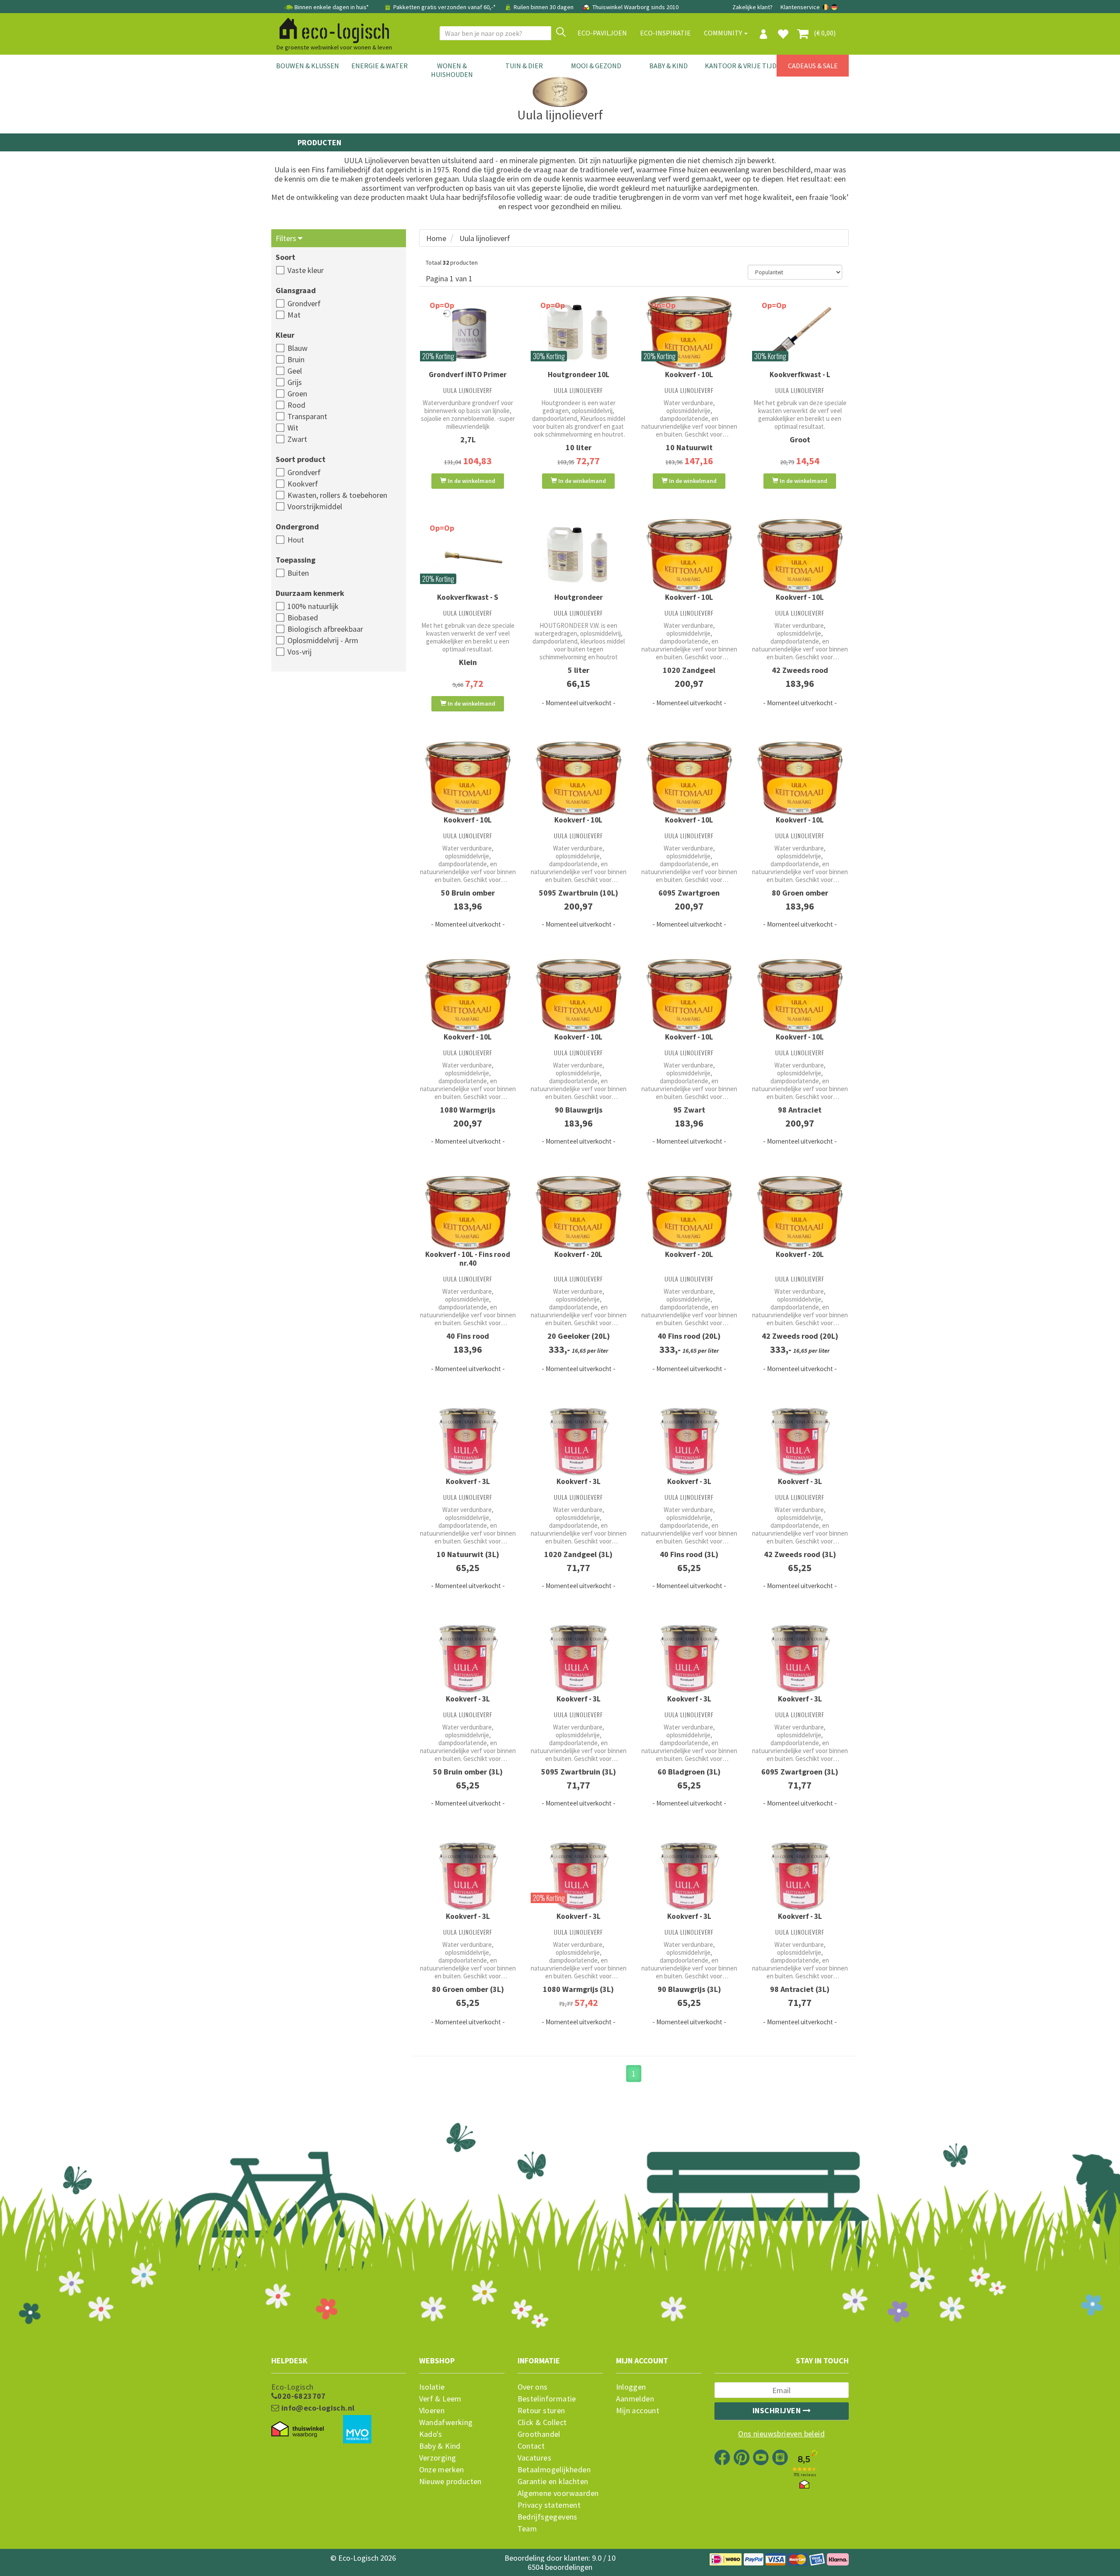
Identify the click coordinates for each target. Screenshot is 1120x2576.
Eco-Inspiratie (665, 33)
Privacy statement (549, 2505)
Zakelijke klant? (752, 7)
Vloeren (432, 2411)
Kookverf (303, 484)
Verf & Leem (440, 2399)
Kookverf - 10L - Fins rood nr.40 (468, 1259)
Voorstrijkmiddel (315, 506)
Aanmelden (635, 2399)
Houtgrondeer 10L (579, 374)
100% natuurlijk (313, 606)
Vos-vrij (299, 652)
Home (436, 238)
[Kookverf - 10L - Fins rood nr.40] (468, 1213)
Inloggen (631, 2387)
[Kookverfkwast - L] (800, 333)
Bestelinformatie (547, 2399)
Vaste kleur (306, 270)
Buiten (298, 573)
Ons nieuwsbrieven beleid (781, 2434)
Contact (531, 2446)
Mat (294, 315)
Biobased (303, 618)
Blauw (297, 348)
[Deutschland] (834, 7)
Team (527, 2529)
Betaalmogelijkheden (554, 2470)
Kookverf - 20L (578, 1254)
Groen (297, 394)
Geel (295, 371)
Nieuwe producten (450, 2481)
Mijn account (638, 2411)
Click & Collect (542, 2422)
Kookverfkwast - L (800, 374)
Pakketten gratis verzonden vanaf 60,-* (444, 7)
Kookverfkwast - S (468, 597)
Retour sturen (541, 2411)
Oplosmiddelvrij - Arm (323, 640)
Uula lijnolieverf (485, 238)
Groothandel (539, 2434)
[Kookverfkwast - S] (468, 556)
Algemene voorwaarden (558, 2493)
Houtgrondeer (579, 597)
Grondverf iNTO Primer (468, 374)
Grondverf (304, 303)
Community (724, 33)
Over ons (533, 2387)
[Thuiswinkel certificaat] (297, 2429)
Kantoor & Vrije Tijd (741, 66)
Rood (296, 405)
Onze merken (442, 2470)
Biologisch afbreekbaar (325, 629)
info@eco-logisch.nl (317, 2408)
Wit (293, 428)
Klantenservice (800, 7)
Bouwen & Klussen (308, 66)
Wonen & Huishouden (452, 70)
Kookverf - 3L (468, 1481)
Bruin (296, 359)
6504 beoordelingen (560, 2567)
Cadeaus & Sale (813, 66)
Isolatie (432, 2387)
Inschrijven (778, 2410)
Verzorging (438, 2458)
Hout (296, 540)
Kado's (431, 2434)
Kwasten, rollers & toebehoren (337, 495)
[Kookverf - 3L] (468, 1440)
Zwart (297, 439)
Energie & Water (380, 66)
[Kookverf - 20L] (579, 1213)
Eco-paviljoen (602, 33)
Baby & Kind (668, 66)
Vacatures (535, 2458)
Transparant (307, 416)
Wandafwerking (446, 2422)
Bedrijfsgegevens (548, 2517)
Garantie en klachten (553, 2481)
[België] (826, 7)
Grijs (295, 382)
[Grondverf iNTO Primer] (468, 333)
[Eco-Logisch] (331, 29)
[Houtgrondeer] (579, 556)
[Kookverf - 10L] (689, 333)
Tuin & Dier (524, 66)
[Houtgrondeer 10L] (579, 333)
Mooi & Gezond (596, 66)
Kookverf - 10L (689, 374)
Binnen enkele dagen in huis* (332, 7)
